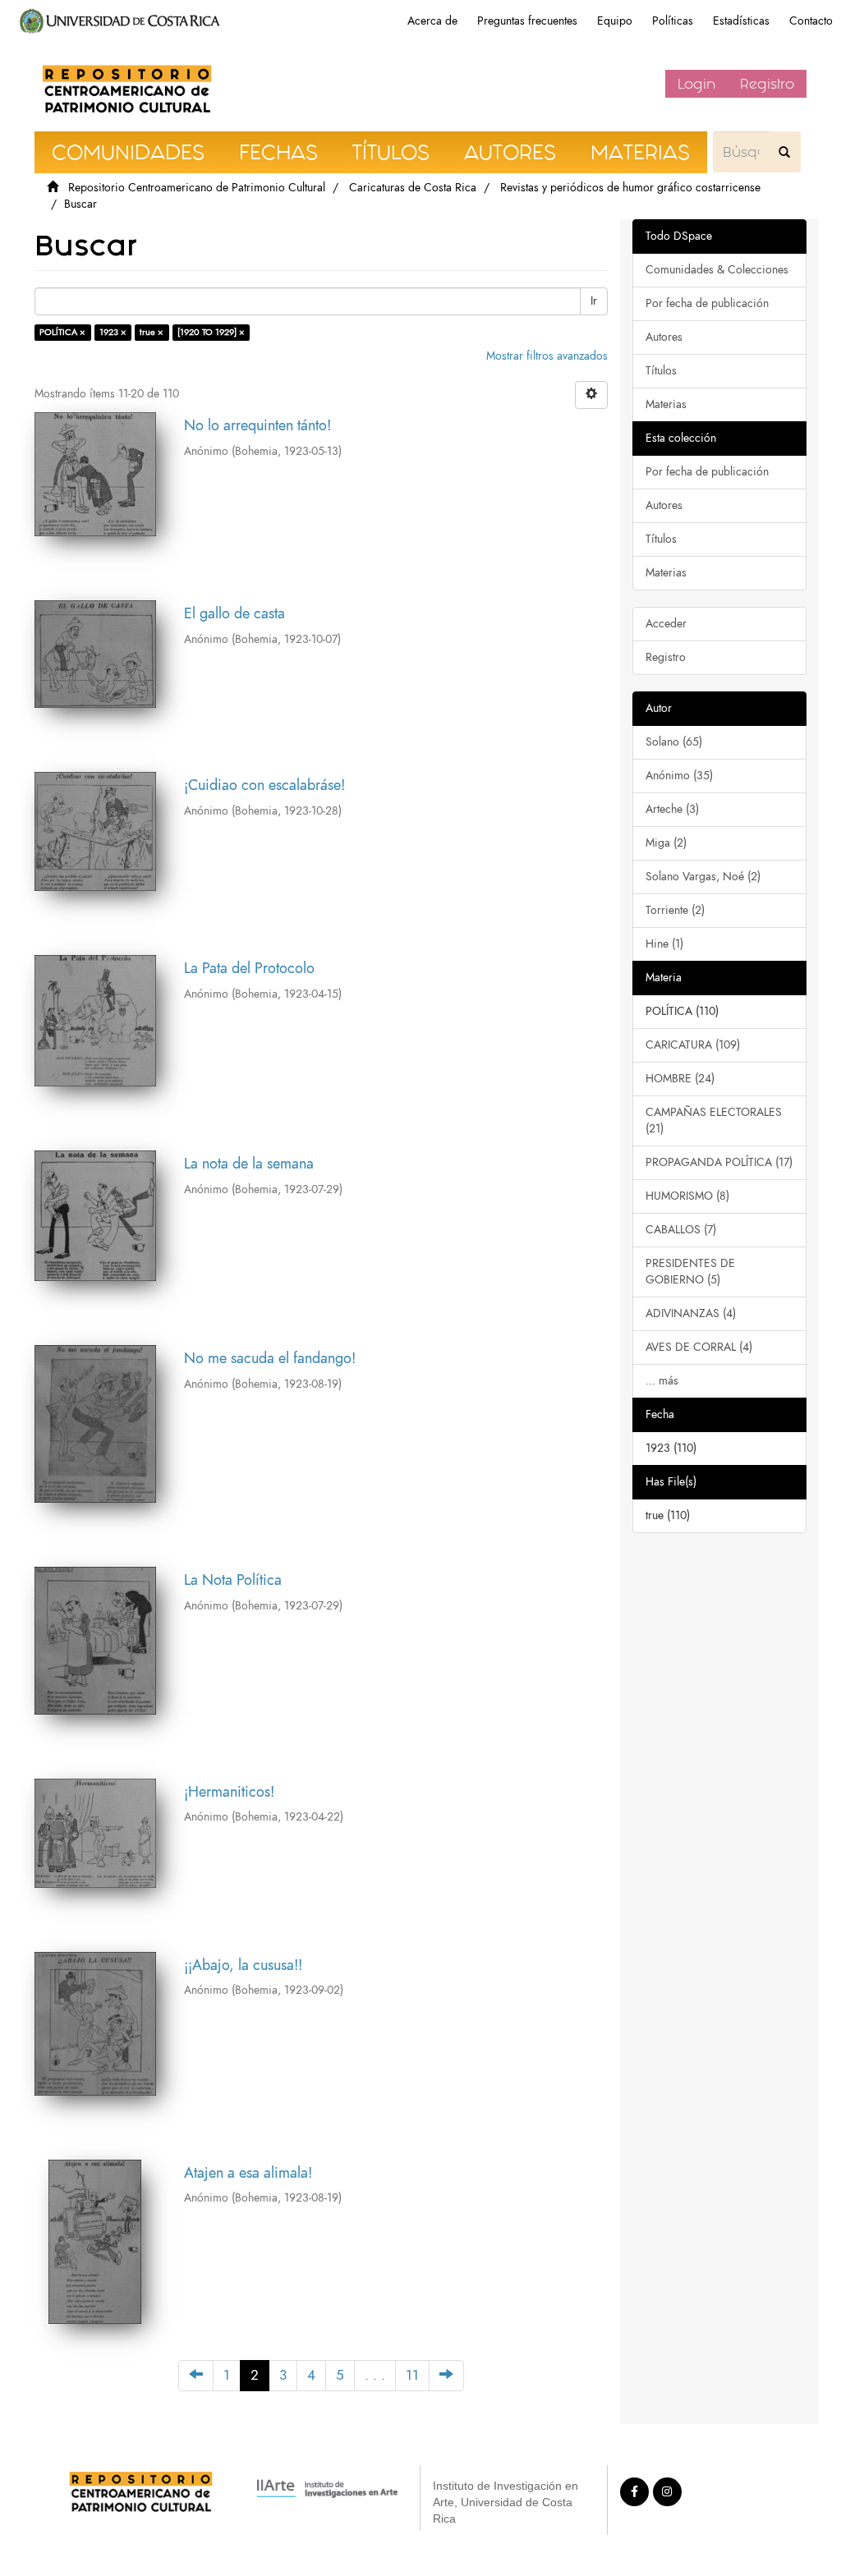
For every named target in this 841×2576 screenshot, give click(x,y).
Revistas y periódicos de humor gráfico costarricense (630, 188)
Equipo (615, 21)
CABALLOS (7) (681, 1230)
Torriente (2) (675, 910)
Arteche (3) (672, 809)
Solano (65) (674, 742)
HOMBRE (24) (680, 1079)
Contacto (811, 21)
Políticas (673, 21)
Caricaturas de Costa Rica (413, 188)
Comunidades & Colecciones (717, 270)
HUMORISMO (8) (687, 1196)
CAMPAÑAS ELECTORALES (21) (714, 1120)
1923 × (113, 332)
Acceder (666, 624)
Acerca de (432, 21)
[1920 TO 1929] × (211, 332)
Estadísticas (741, 21)
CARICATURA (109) (693, 1045)
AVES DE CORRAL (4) (699, 1347)
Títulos (661, 371)
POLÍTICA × (62, 332)
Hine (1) (664, 944)
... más (662, 1381)
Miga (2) (666, 843)
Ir (594, 301)
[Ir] (784, 152)
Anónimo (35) (679, 776)
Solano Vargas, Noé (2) (703, 877)
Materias (666, 404)
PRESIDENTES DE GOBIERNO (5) (690, 1272)
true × (152, 332)
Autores (664, 337)
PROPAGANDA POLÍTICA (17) (719, 1162)
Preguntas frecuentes (527, 21)
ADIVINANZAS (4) (691, 1313)
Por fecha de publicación (707, 303)
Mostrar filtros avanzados (547, 356)
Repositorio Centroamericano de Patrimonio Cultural (197, 188)
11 (412, 2375)
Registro (767, 84)
